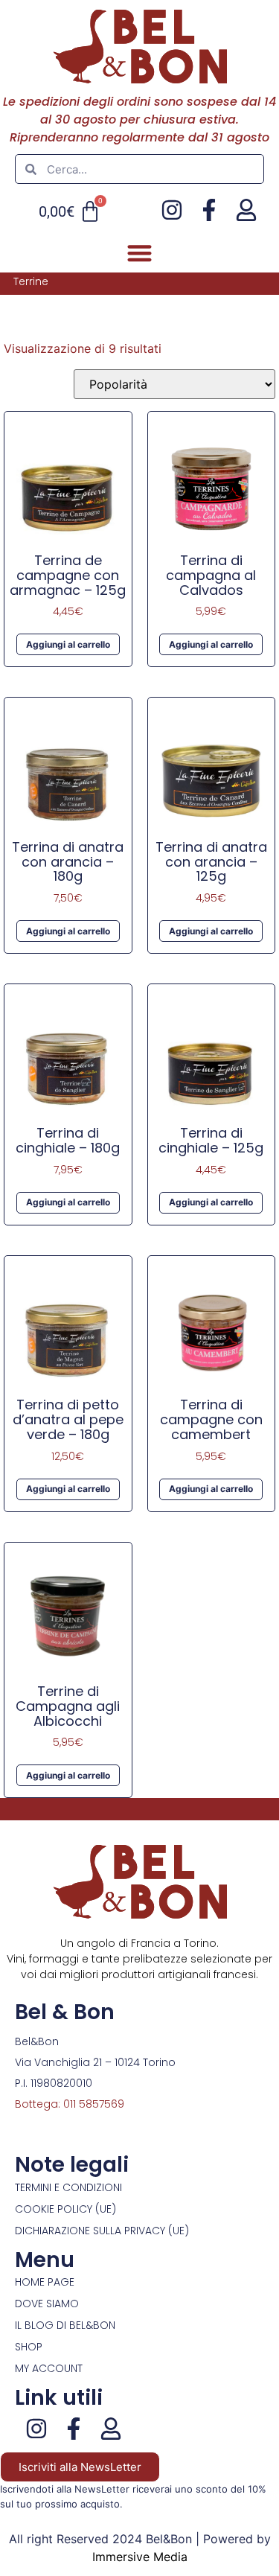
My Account (49, 2368)
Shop (29, 2347)
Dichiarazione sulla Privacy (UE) (102, 2231)
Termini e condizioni (68, 2187)
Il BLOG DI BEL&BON (65, 2325)
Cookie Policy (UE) (65, 2209)
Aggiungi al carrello (68, 644)
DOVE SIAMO (47, 2304)
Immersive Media (140, 2557)
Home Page (45, 2282)
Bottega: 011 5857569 (70, 2104)
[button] (139, 253)
